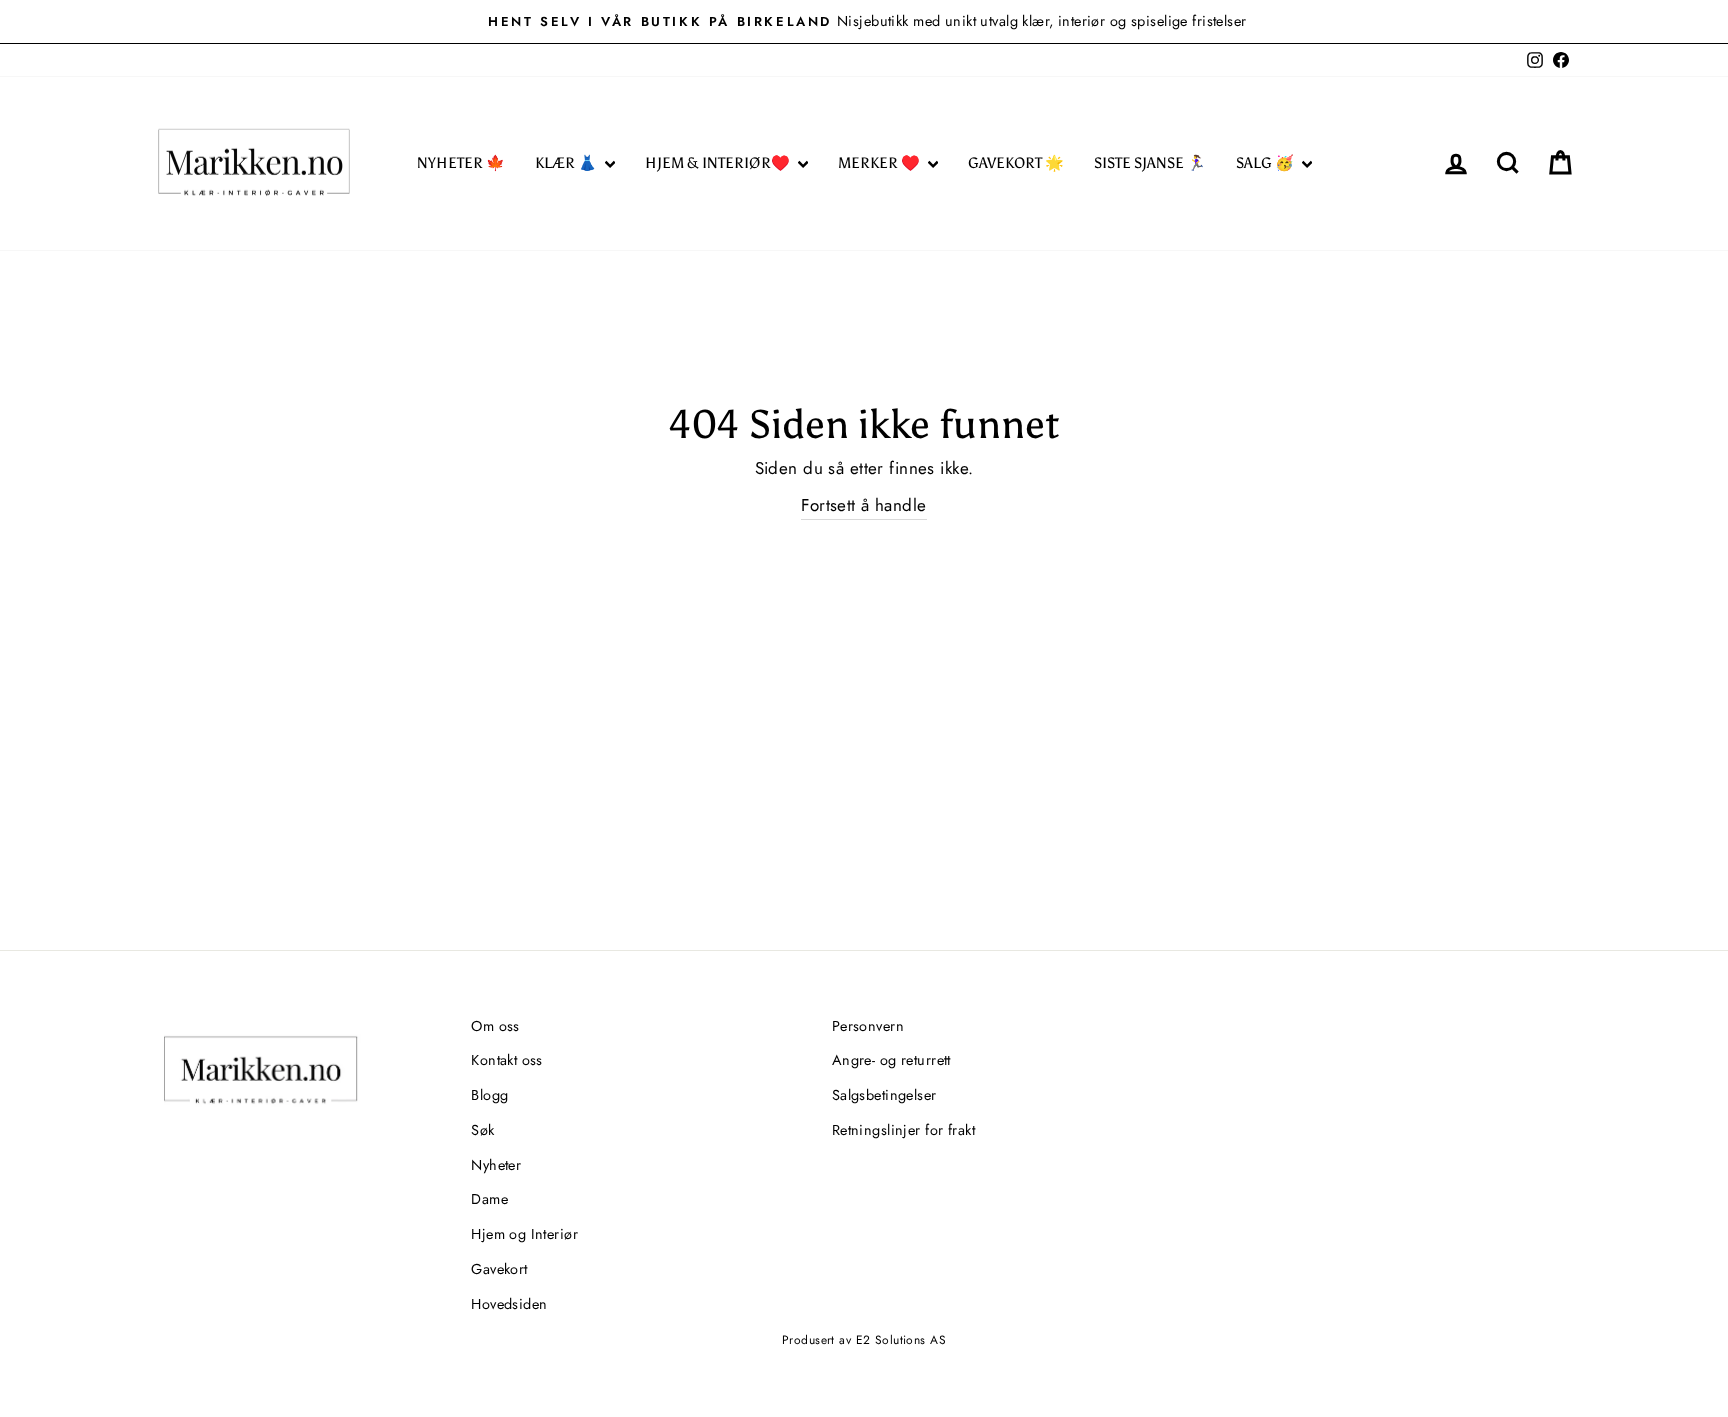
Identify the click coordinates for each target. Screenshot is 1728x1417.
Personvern (868, 1026)
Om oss (495, 1026)
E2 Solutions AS (901, 1340)
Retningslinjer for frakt (903, 1130)
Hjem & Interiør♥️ (719, 163)
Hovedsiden (509, 1304)
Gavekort (499, 1269)
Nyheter (496, 1165)
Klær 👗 (567, 163)
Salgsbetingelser (884, 1095)
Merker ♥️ (880, 163)
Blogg (489, 1095)
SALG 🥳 (1266, 163)
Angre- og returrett (891, 1060)
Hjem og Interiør (524, 1234)
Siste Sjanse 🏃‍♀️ (1150, 163)
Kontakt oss (507, 1060)
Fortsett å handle (863, 505)
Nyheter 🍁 (461, 163)
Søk (482, 1130)
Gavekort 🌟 (1016, 163)
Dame (489, 1199)
